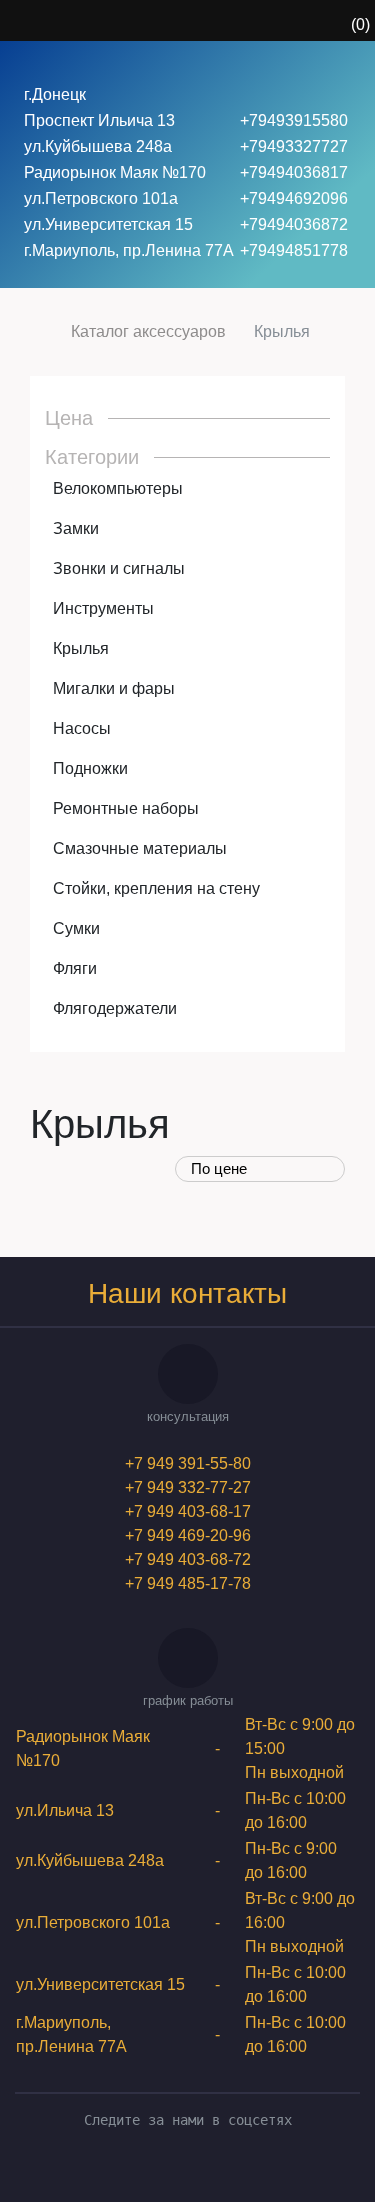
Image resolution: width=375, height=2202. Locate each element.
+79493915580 (294, 120)
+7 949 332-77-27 (188, 1487)
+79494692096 (294, 198)
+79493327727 (294, 146)
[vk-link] (173, 2169)
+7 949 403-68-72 (188, 1559)
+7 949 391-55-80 (188, 1463)
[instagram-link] (202, 2169)
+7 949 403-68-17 (188, 1511)
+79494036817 (294, 172)
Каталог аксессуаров (148, 331)
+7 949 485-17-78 (188, 1583)
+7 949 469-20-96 (188, 1535)
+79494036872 (294, 224)
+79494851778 (294, 250)
